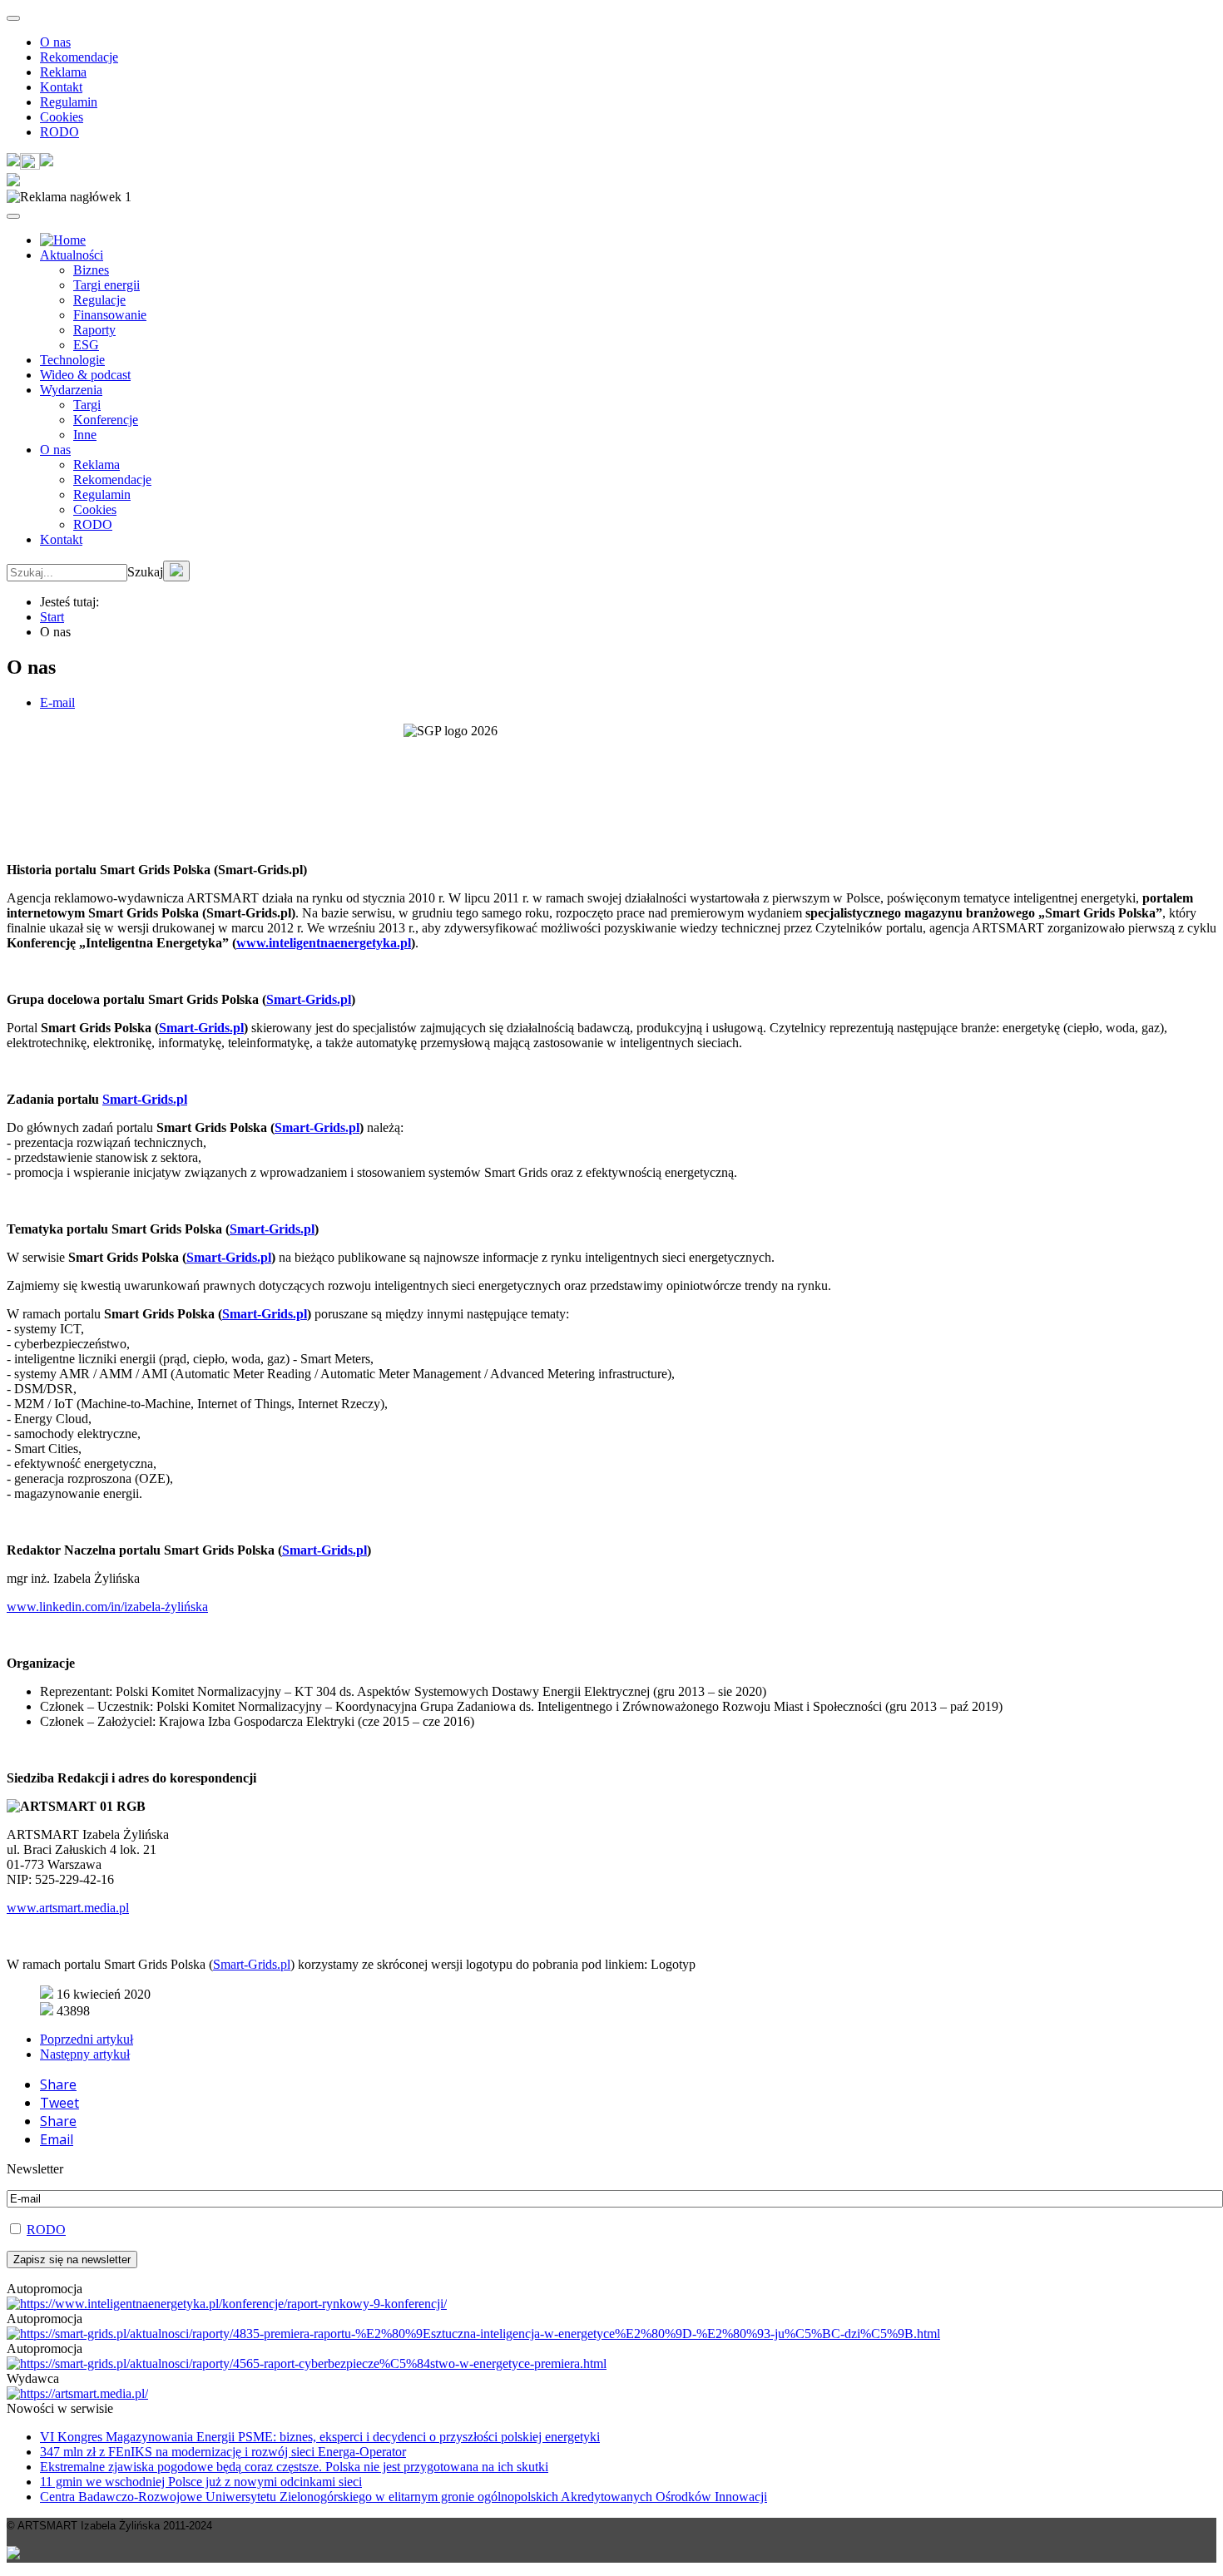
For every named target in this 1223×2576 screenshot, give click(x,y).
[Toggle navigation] (13, 18)
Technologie (72, 360)
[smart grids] (63, 240)
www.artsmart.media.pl (68, 1908)
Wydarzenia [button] (71, 390)
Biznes (91, 270)
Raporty (94, 330)
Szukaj (145, 572)
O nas (55, 42)
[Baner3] (77, 2393)
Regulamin (69, 102)
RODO (59, 132)
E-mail (57, 702)
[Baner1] (473, 2334)
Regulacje (99, 300)
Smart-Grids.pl (309, 999)
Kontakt (61, 87)
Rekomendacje (79, 57)
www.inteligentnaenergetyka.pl (324, 943)
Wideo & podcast (85, 375)
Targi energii (106, 285)
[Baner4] (227, 2304)
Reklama (63, 72)
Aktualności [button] (72, 255)
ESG (86, 345)
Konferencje (106, 420)
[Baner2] (307, 2363)
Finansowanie (110, 315)
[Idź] (176, 571)
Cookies (62, 117)
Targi (87, 405)
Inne (85, 435)
